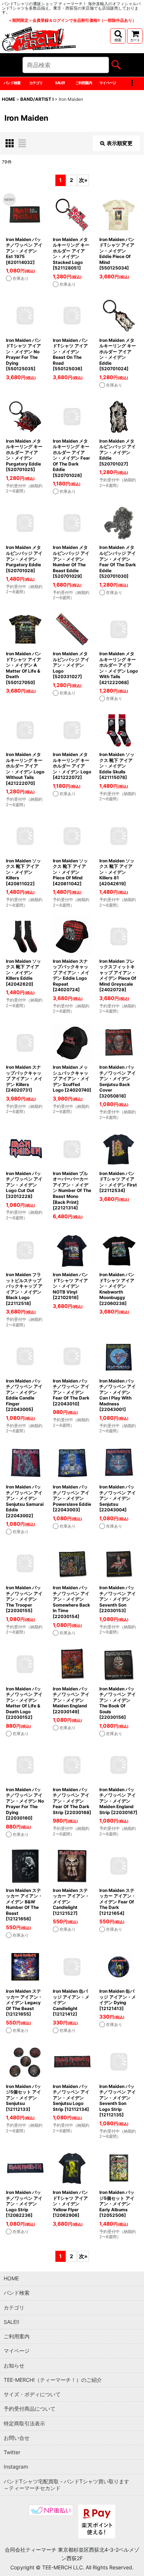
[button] (118, 36)
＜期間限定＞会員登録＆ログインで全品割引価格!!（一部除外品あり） (72, 20)
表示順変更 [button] (120, 143)
